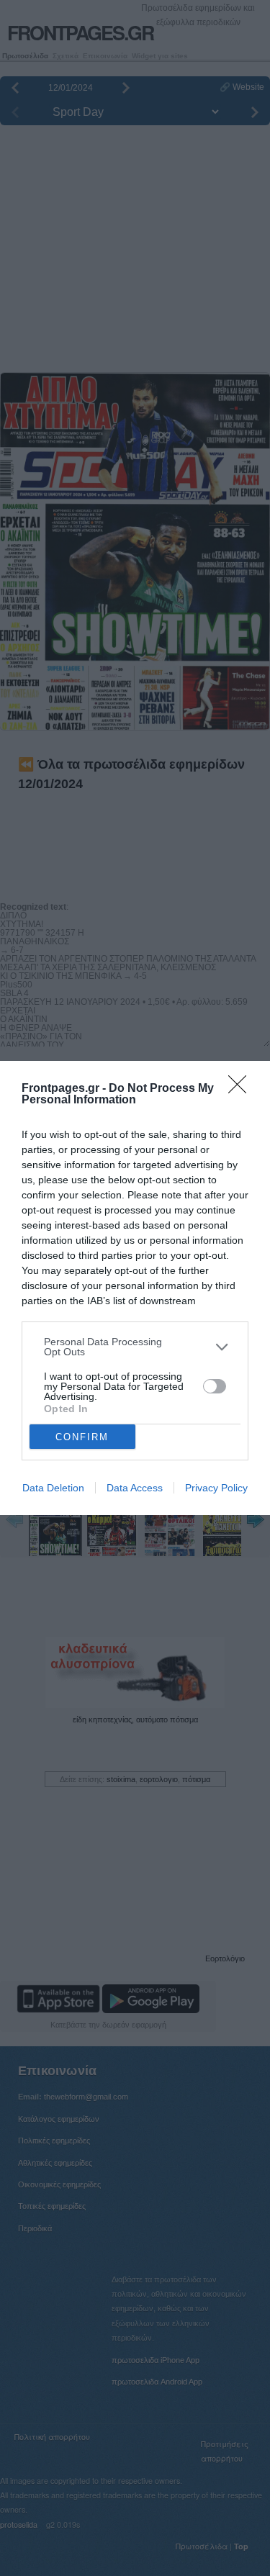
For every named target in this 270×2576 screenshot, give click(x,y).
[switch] (215, 1386)
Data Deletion (53, 1488)
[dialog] (135, 1288)
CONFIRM (82, 1437)
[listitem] (135, 1347)
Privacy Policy (216, 1488)
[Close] (242, 1089)
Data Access (135, 1488)
